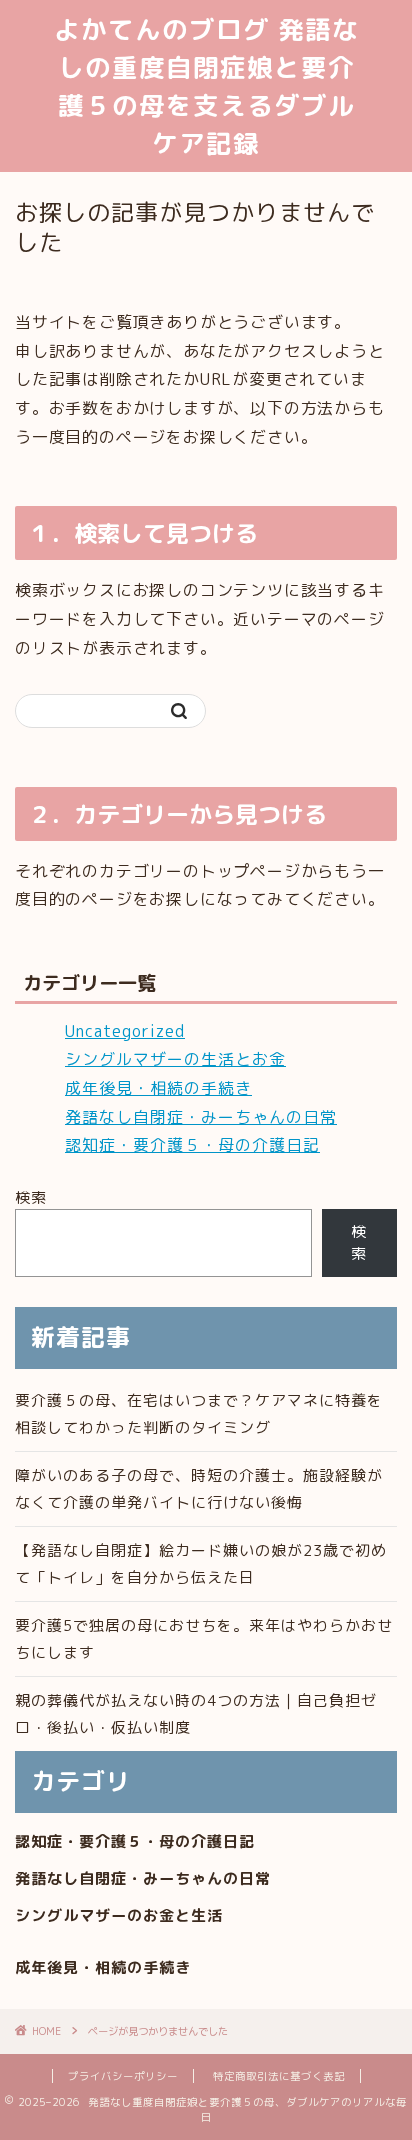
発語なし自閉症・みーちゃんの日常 (201, 1117)
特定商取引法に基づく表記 (279, 2076)
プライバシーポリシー (123, 2076)
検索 (31, 1197)
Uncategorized (125, 1031)
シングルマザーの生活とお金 (175, 1059)
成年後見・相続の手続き (158, 1088)
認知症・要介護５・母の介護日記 (192, 1145)
